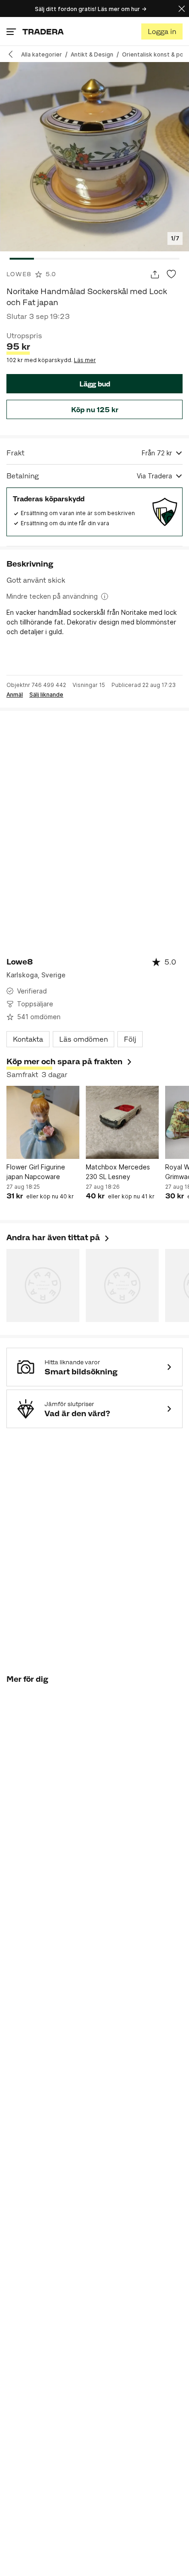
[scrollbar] (94, 259)
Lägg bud (95, 384)
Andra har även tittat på (58, 1237)
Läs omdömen (83, 1039)
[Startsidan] (43, 31)
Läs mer (85, 360)
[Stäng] (182, 9)
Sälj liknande (46, 695)
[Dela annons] (155, 275)
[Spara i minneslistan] (171, 275)
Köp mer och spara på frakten (64, 1061)
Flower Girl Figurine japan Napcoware (36, 1172)
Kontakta (28, 1039)
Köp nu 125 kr (95, 410)
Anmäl (15, 695)
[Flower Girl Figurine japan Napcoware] (43, 1122)
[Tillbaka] (14, 54)
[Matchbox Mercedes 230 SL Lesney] (122, 1122)
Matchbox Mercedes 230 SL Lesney (118, 1172)
